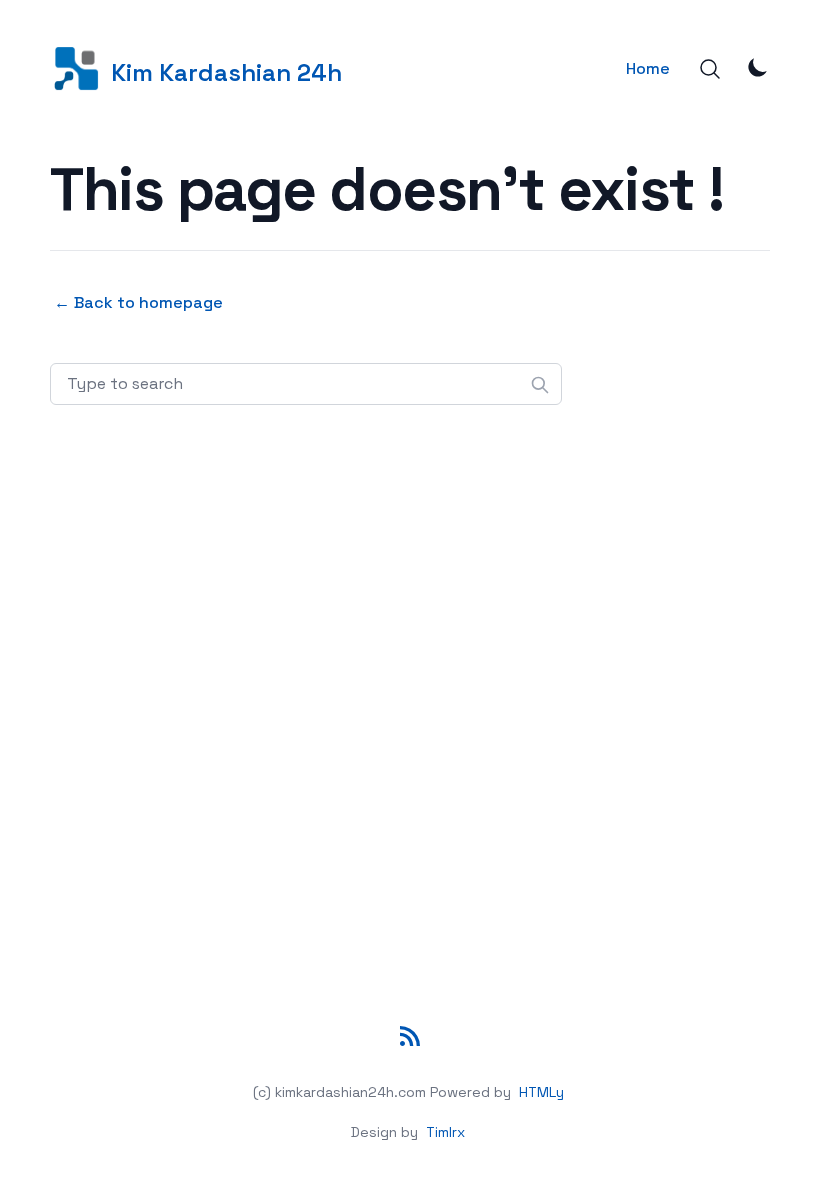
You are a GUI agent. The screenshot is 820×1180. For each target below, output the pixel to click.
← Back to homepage (138, 302)
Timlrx (445, 1132)
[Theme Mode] (758, 67)
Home (648, 68)
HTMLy (541, 1092)
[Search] (710, 69)
